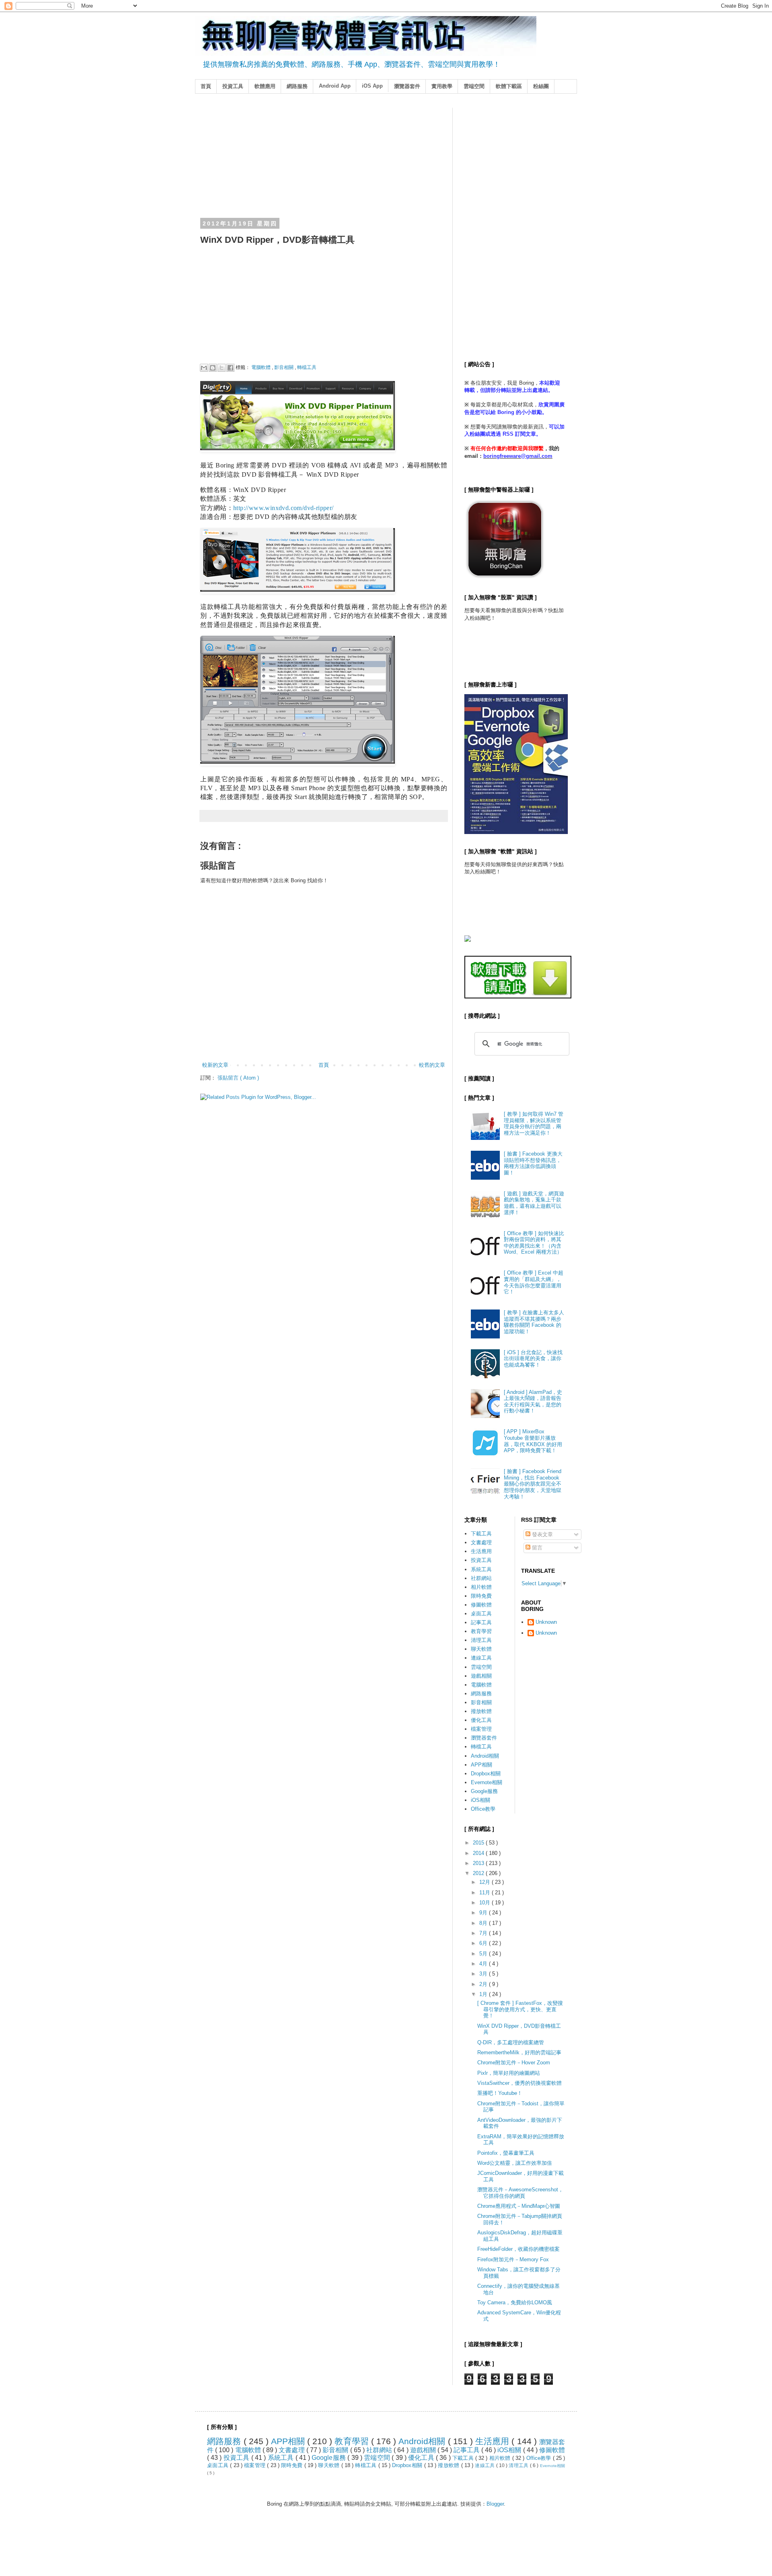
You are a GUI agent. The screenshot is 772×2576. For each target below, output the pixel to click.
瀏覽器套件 (407, 86)
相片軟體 (481, 1587)
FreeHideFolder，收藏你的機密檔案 (518, 2249)
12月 (486, 1882)
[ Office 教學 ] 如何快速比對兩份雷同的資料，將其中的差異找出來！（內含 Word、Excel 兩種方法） (534, 1243)
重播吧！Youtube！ (500, 2093)
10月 (486, 1903)
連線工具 (481, 1658)
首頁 (206, 86)
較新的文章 (215, 1065)
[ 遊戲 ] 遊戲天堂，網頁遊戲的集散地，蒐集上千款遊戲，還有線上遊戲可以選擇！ (534, 1203)
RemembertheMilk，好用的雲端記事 (519, 2052)
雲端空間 (474, 86)
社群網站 (481, 1578)
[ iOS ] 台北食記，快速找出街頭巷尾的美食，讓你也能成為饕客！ (533, 1359)
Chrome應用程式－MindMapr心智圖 (519, 2206)
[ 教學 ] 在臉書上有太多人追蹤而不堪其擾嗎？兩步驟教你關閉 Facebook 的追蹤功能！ (534, 1322)
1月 (484, 1994)
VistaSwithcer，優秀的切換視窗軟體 (519, 2083)
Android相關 (485, 1756)
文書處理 (481, 1542)
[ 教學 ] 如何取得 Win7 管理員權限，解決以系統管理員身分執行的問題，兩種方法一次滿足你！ (534, 1123)
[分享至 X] (222, 368)
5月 (484, 1954)
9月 (484, 1913)
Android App (335, 86)
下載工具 (481, 1534)
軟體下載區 (509, 86)
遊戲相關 (481, 1676)
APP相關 (481, 1765)
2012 (479, 1873)
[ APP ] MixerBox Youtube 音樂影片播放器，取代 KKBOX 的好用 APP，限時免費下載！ (533, 1441)
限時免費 (481, 1596)
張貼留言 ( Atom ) (238, 1078)
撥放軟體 (481, 1711)
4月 (484, 1964)
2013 (479, 1863)
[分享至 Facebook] (230, 368)
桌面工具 (481, 1614)
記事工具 (481, 1622)
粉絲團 (541, 86)
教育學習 (481, 1631)
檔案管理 (481, 1729)
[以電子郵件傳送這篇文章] (204, 368)
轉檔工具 (307, 367)
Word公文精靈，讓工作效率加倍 (515, 2163)
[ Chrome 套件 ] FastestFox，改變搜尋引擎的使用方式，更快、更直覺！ (520, 2009)
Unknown (546, 1622)
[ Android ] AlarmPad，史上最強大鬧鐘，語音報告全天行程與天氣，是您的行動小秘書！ (533, 1402)
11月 (486, 1893)
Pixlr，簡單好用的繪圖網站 (509, 2073)
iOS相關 (480, 1800)
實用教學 (442, 86)
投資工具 (233, 86)
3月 (484, 1974)
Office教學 (483, 1809)
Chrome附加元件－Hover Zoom (514, 2063)
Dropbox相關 (486, 1774)
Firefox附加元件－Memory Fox (513, 2259)
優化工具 (481, 1720)
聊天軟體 (481, 1649)
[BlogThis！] (213, 368)
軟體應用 (265, 86)
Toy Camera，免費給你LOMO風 (515, 2302)
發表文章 (542, 1534)
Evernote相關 (487, 1782)
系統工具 (481, 1569)
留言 (536, 1548)
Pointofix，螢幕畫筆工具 (506, 2153)
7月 (484, 1933)
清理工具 (481, 1640)
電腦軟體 (262, 367)
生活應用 (481, 1551)
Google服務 (484, 1791)
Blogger (495, 2504)
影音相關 (284, 367)
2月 (484, 1984)
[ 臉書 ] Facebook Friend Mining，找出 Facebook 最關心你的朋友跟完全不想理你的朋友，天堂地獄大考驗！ (533, 1484)
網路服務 (297, 86)
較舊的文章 (432, 1065)
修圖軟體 (481, 1605)
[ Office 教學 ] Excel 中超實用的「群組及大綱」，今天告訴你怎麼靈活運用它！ (534, 1282)
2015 (479, 1843)
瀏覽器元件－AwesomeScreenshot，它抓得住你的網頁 (520, 2193)
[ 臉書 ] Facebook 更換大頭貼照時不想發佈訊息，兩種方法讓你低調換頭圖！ (533, 1163)
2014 (479, 1853)
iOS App (372, 86)
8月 (484, 1923)
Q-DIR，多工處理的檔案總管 (511, 2042)
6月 (484, 1943)
